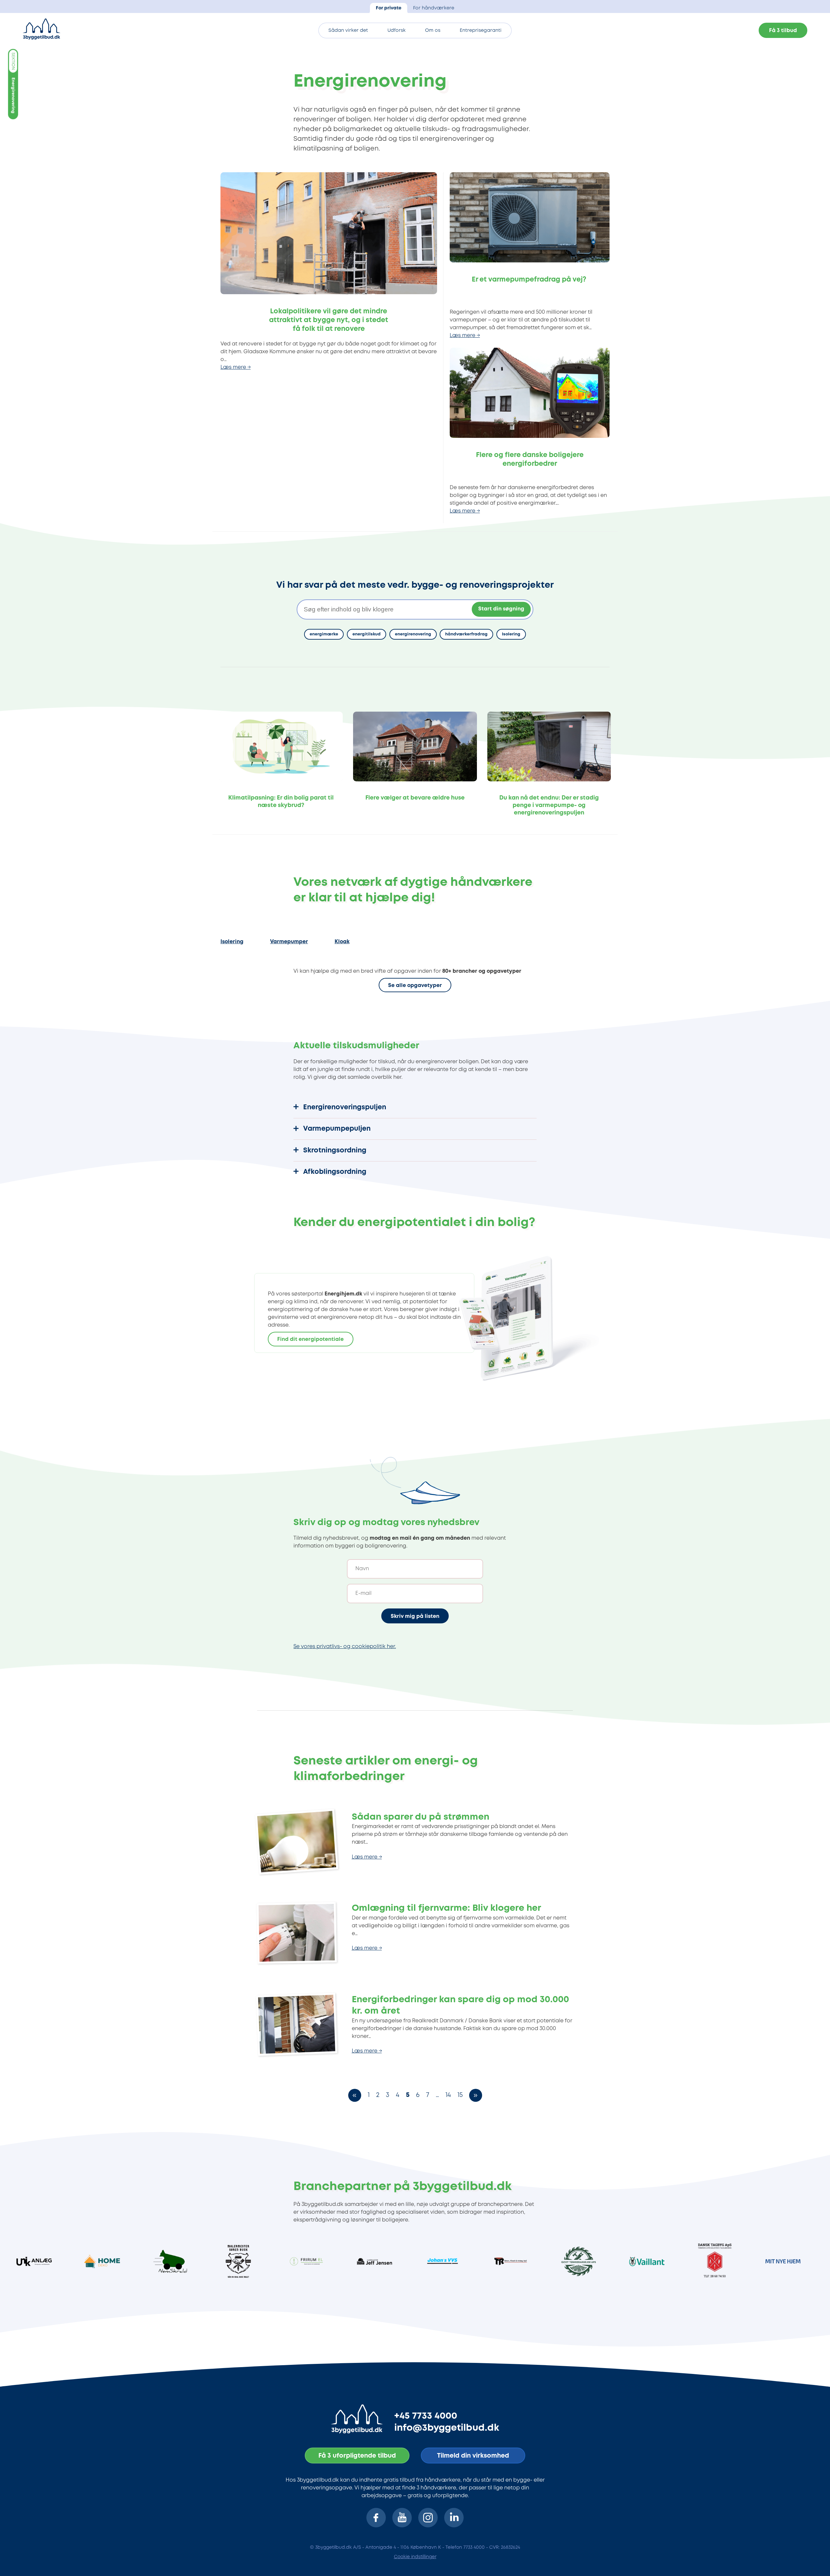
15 (460, 2095)
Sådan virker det (348, 31)
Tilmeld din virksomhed (473, 2456)
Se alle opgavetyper (415, 986)
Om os (433, 31)
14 (448, 2095)
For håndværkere (434, 8)
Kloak (342, 942)
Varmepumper (289, 942)
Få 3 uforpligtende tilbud (357, 2456)
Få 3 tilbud (783, 31)
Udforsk (397, 31)
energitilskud (367, 634)
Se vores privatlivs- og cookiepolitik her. (345, 1647)
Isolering (511, 634)
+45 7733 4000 (426, 2416)
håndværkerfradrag (466, 634)
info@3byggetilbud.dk (447, 2428)
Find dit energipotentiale (310, 1339)
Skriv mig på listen (415, 1616)
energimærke (324, 634)
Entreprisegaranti (481, 31)
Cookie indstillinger (415, 2557)
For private (389, 8)
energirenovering (413, 634)
